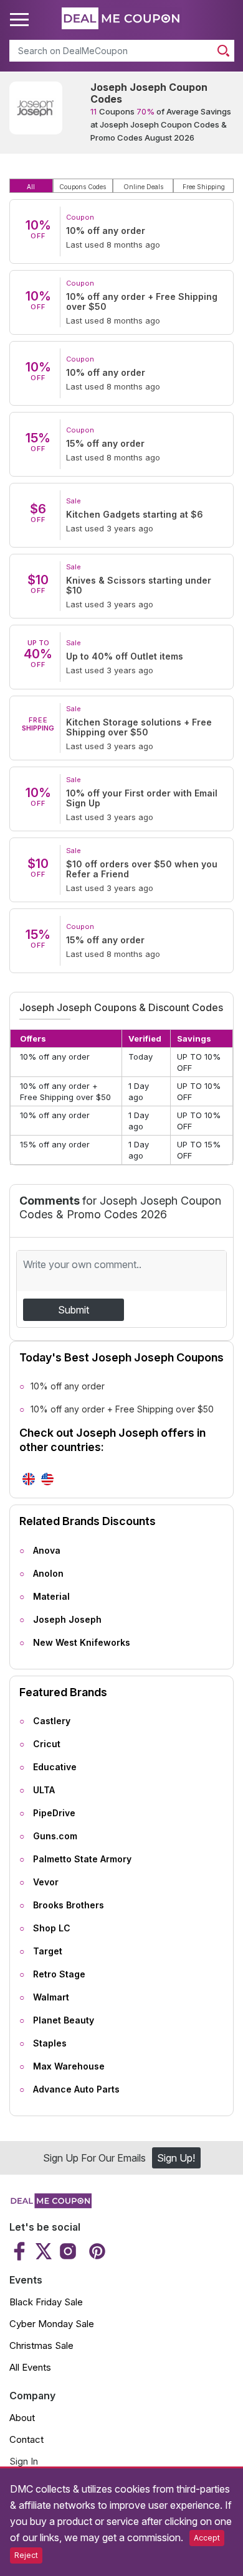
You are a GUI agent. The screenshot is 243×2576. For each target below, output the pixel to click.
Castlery (52, 1721)
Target (48, 1951)
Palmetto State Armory (82, 1859)
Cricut (47, 1744)
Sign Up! (176, 2158)
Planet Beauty (64, 2020)
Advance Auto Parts (76, 2089)
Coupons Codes (83, 187)
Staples (50, 2043)
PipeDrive (54, 1813)
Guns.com (55, 1836)
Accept (207, 2538)
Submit (74, 1310)
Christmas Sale (41, 2345)
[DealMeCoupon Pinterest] (96, 2251)
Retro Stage (59, 1974)
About (22, 2418)
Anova (47, 1550)
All (31, 187)
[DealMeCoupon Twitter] (44, 2251)
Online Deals (143, 187)
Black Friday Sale (46, 2302)
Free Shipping (204, 187)
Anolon (48, 1573)
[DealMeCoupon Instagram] (68, 2251)
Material (51, 1596)
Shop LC (52, 1928)
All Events (30, 2367)
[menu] (21, 20)
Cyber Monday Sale (52, 2324)
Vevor (46, 1882)
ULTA (44, 1790)
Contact (26, 2439)
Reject (26, 2555)
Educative (55, 1767)
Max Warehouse (69, 2066)
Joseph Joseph (67, 1619)
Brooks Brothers (69, 1905)
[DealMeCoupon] (50, 2205)
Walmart (51, 1997)
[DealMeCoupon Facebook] (21, 2251)
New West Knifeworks (82, 1642)
